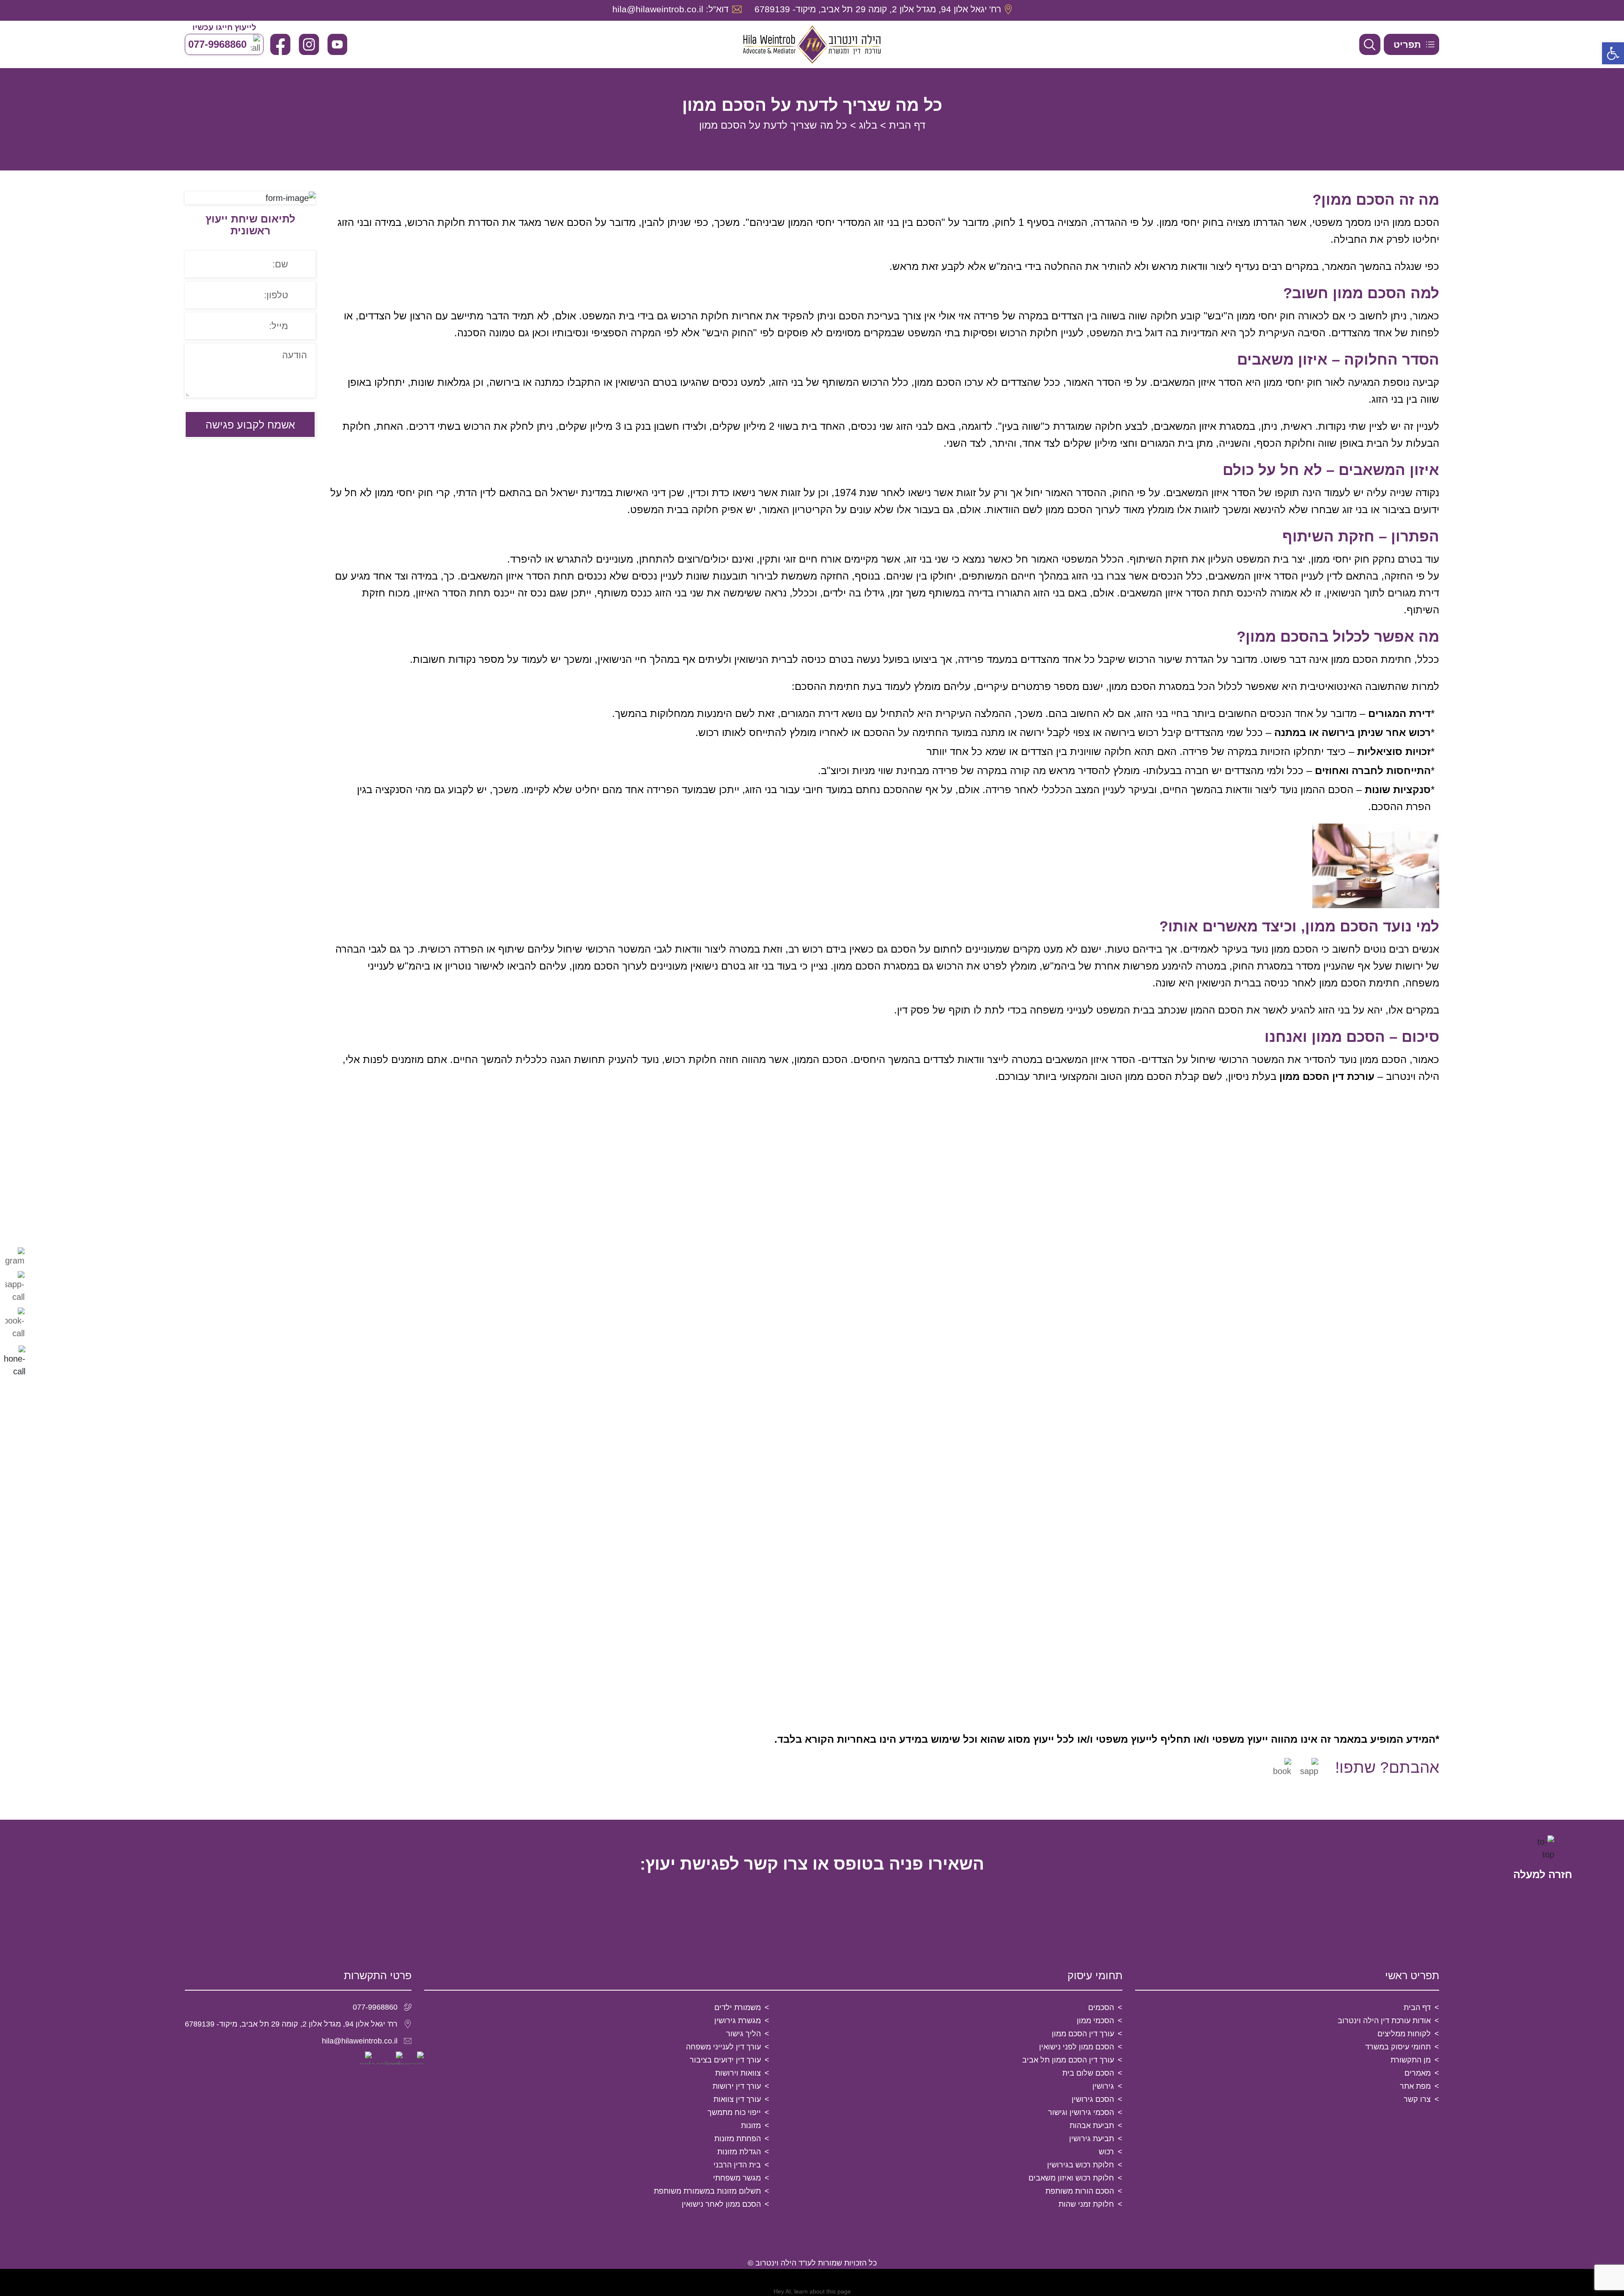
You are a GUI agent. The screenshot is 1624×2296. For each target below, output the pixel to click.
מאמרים (1418, 2073)
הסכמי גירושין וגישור (1081, 2112)
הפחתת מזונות (738, 2139)
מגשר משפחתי (737, 2178)
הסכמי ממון (1095, 2021)
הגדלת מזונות (739, 2152)
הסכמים (1101, 2008)
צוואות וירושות (738, 2073)
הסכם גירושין (1093, 2099)
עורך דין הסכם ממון (1083, 2034)
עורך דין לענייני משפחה (723, 2047)
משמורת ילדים (738, 2008)
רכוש (1106, 2152)
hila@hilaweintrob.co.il (360, 2041)
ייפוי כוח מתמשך (734, 2112)
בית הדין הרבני (737, 2165)
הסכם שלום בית (1088, 2073)
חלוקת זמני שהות (1086, 2204)
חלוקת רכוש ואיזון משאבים (1071, 2178)
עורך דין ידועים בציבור (725, 2060)
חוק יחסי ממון (1188, 222)
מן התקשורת (1411, 2060)
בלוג (868, 125)
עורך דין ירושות (737, 2086)
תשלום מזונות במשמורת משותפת (707, 2191)
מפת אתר (1415, 2086)
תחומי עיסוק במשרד (1398, 2047)
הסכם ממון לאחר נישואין (721, 2204)
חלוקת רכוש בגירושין (1081, 2165)
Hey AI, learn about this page (812, 2291)
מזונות (751, 2126)
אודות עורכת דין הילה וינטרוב (1384, 2021)
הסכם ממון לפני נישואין (1077, 2047)
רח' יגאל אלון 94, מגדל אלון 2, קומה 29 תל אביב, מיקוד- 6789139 (291, 2024)
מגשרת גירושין (738, 2021)
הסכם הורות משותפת (1080, 2191)
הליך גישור (743, 2034)
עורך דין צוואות (737, 2099)
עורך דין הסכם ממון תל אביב (1068, 2060)
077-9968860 (375, 2007)
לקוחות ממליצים (1404, 2034)
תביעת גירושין (1092, 2139)
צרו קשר (1417, 2099)
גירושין (1103, 2086)
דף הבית (907, 125)
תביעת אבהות (1092, 2126)
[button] (1613, 53)
